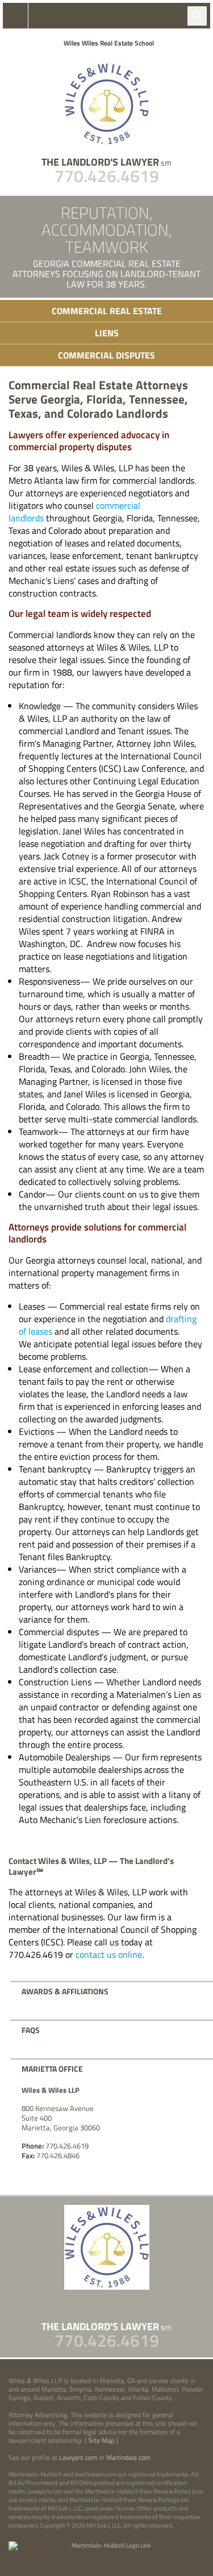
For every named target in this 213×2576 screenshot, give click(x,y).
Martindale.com (128, 2457)
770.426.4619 (107, 176)
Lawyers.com (78, 2457)
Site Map (101, 2440)
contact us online (109, 1954)
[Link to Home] (107, 103)
